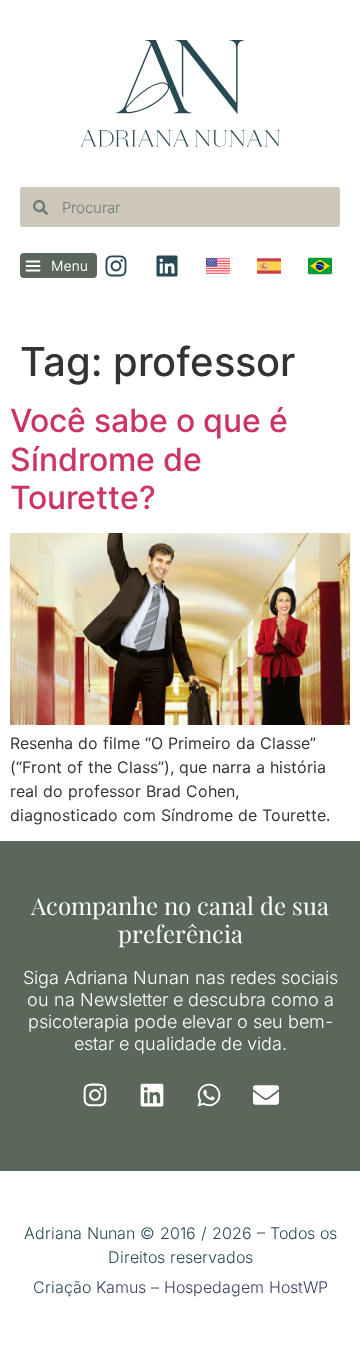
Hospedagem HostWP (246, 1287)
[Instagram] (95, 1095)
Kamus (121, 1287)
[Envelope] (266, 1095)
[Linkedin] (152, 1095)
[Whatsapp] (209, 1095)
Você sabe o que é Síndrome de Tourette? (149, 459)
